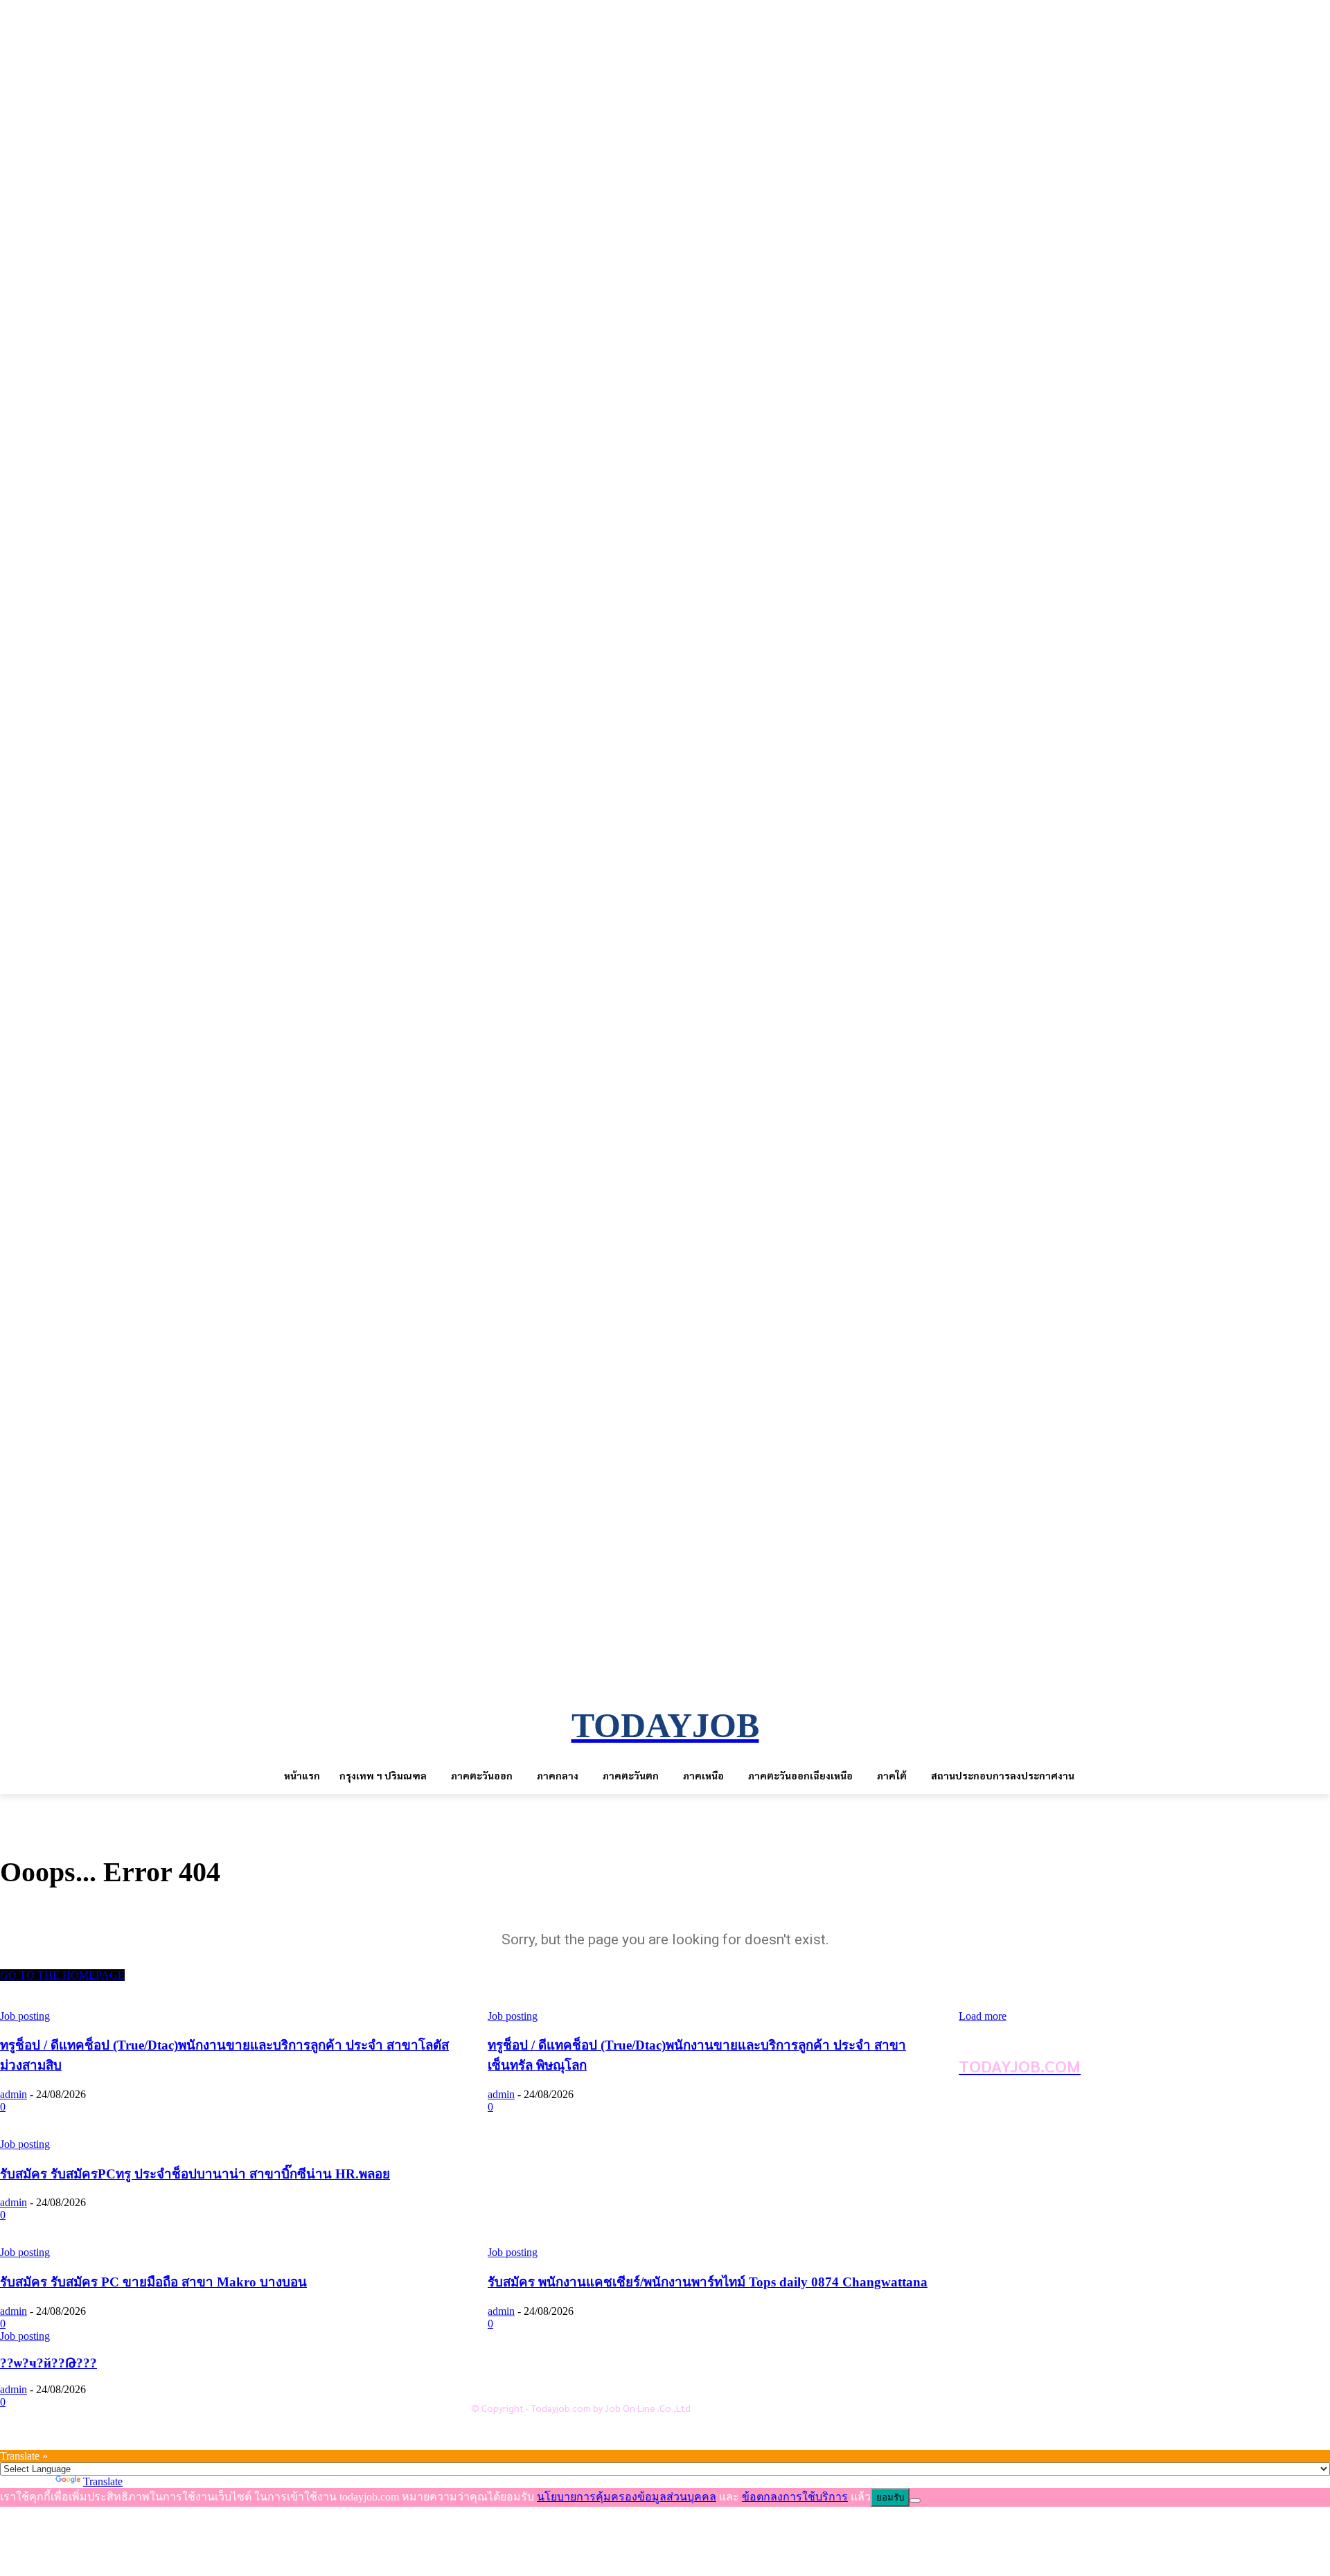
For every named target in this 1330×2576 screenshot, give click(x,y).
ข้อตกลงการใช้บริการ (547, 2361)
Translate (103, 2481)
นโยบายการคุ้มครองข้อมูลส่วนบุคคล (581, 2338)
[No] (915, 2501)
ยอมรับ (890, 2497)
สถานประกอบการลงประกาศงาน (571, 2383)
